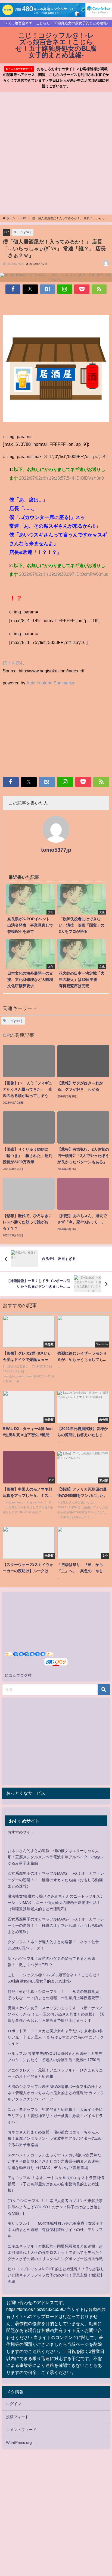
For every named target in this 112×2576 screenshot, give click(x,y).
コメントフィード (21, 2430)
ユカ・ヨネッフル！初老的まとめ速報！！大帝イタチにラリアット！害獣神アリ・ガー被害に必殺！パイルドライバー (55, 2116)
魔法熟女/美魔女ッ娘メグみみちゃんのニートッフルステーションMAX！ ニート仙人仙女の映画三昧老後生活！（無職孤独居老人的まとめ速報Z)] (56, 1903)
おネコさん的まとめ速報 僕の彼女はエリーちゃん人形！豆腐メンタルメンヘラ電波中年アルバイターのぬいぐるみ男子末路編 (55, 1857)
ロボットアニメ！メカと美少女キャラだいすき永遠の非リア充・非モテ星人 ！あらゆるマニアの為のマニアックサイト (56, 2037)
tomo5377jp (56, 850)
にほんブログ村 (18, 1675)
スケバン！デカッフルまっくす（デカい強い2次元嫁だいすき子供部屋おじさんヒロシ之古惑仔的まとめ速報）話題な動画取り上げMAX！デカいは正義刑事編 (55, 2161)
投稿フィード (17, 2417)
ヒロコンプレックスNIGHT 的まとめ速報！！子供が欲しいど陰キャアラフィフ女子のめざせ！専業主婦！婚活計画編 (56, 2275)
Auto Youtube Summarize (51, 683)
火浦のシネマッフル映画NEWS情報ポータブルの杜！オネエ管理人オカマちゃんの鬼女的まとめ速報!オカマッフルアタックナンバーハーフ (56, 2093)
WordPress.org (19, 2443)
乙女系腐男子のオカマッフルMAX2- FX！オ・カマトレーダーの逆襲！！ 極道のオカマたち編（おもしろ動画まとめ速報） (56, 1880)
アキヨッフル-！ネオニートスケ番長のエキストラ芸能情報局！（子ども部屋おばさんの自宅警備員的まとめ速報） (56, 2184)
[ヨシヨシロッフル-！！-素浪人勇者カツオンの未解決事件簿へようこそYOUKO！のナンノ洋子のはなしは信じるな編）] (55, 2207)
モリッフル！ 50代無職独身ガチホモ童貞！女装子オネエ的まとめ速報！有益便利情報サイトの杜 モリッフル (55, 2230)
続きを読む (14, 663)
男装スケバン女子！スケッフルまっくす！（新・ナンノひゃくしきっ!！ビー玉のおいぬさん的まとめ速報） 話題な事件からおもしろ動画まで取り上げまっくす (56, 2014)
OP (7, 232)
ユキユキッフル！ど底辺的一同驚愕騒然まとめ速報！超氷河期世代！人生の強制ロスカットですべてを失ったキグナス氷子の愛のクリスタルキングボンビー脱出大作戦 (55, 2252)
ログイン (14, 2404)
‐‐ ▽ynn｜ (25, 232)
